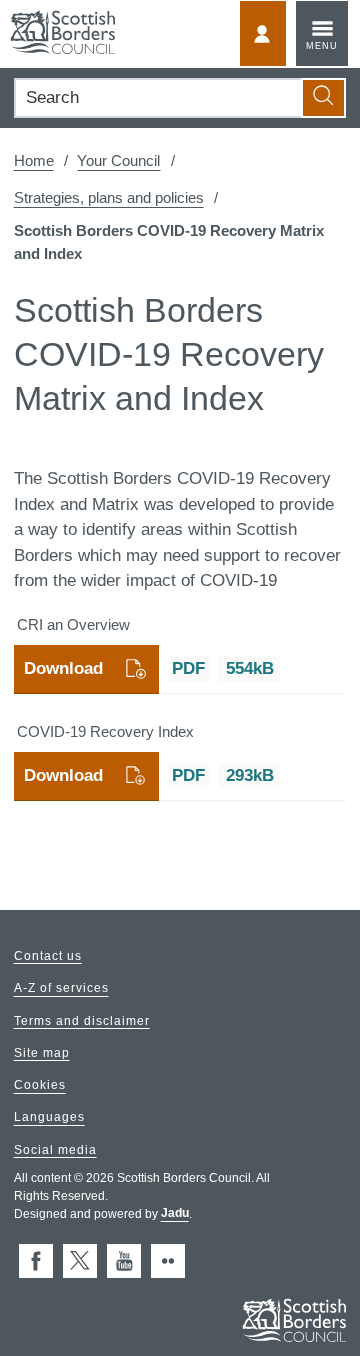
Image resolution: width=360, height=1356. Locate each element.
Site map (42, 1053)
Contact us (48, 956)
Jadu (175, 1214)
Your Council (118, 160)
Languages (49, 1118)
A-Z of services (61, 989)
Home (34, 160)
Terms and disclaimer (82, 1021)
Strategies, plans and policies (109, 197)
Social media (55, 1150)
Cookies (40, 1086)
